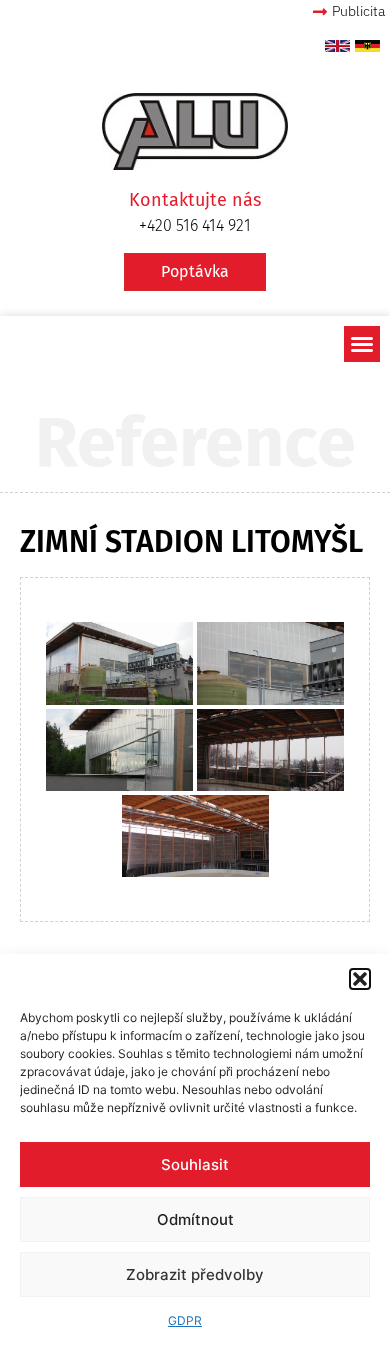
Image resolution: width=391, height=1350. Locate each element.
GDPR (185, 1320)
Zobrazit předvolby (195, 1274)
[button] (360, 979)
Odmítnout (195, 1219)
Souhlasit (195, 1164)
